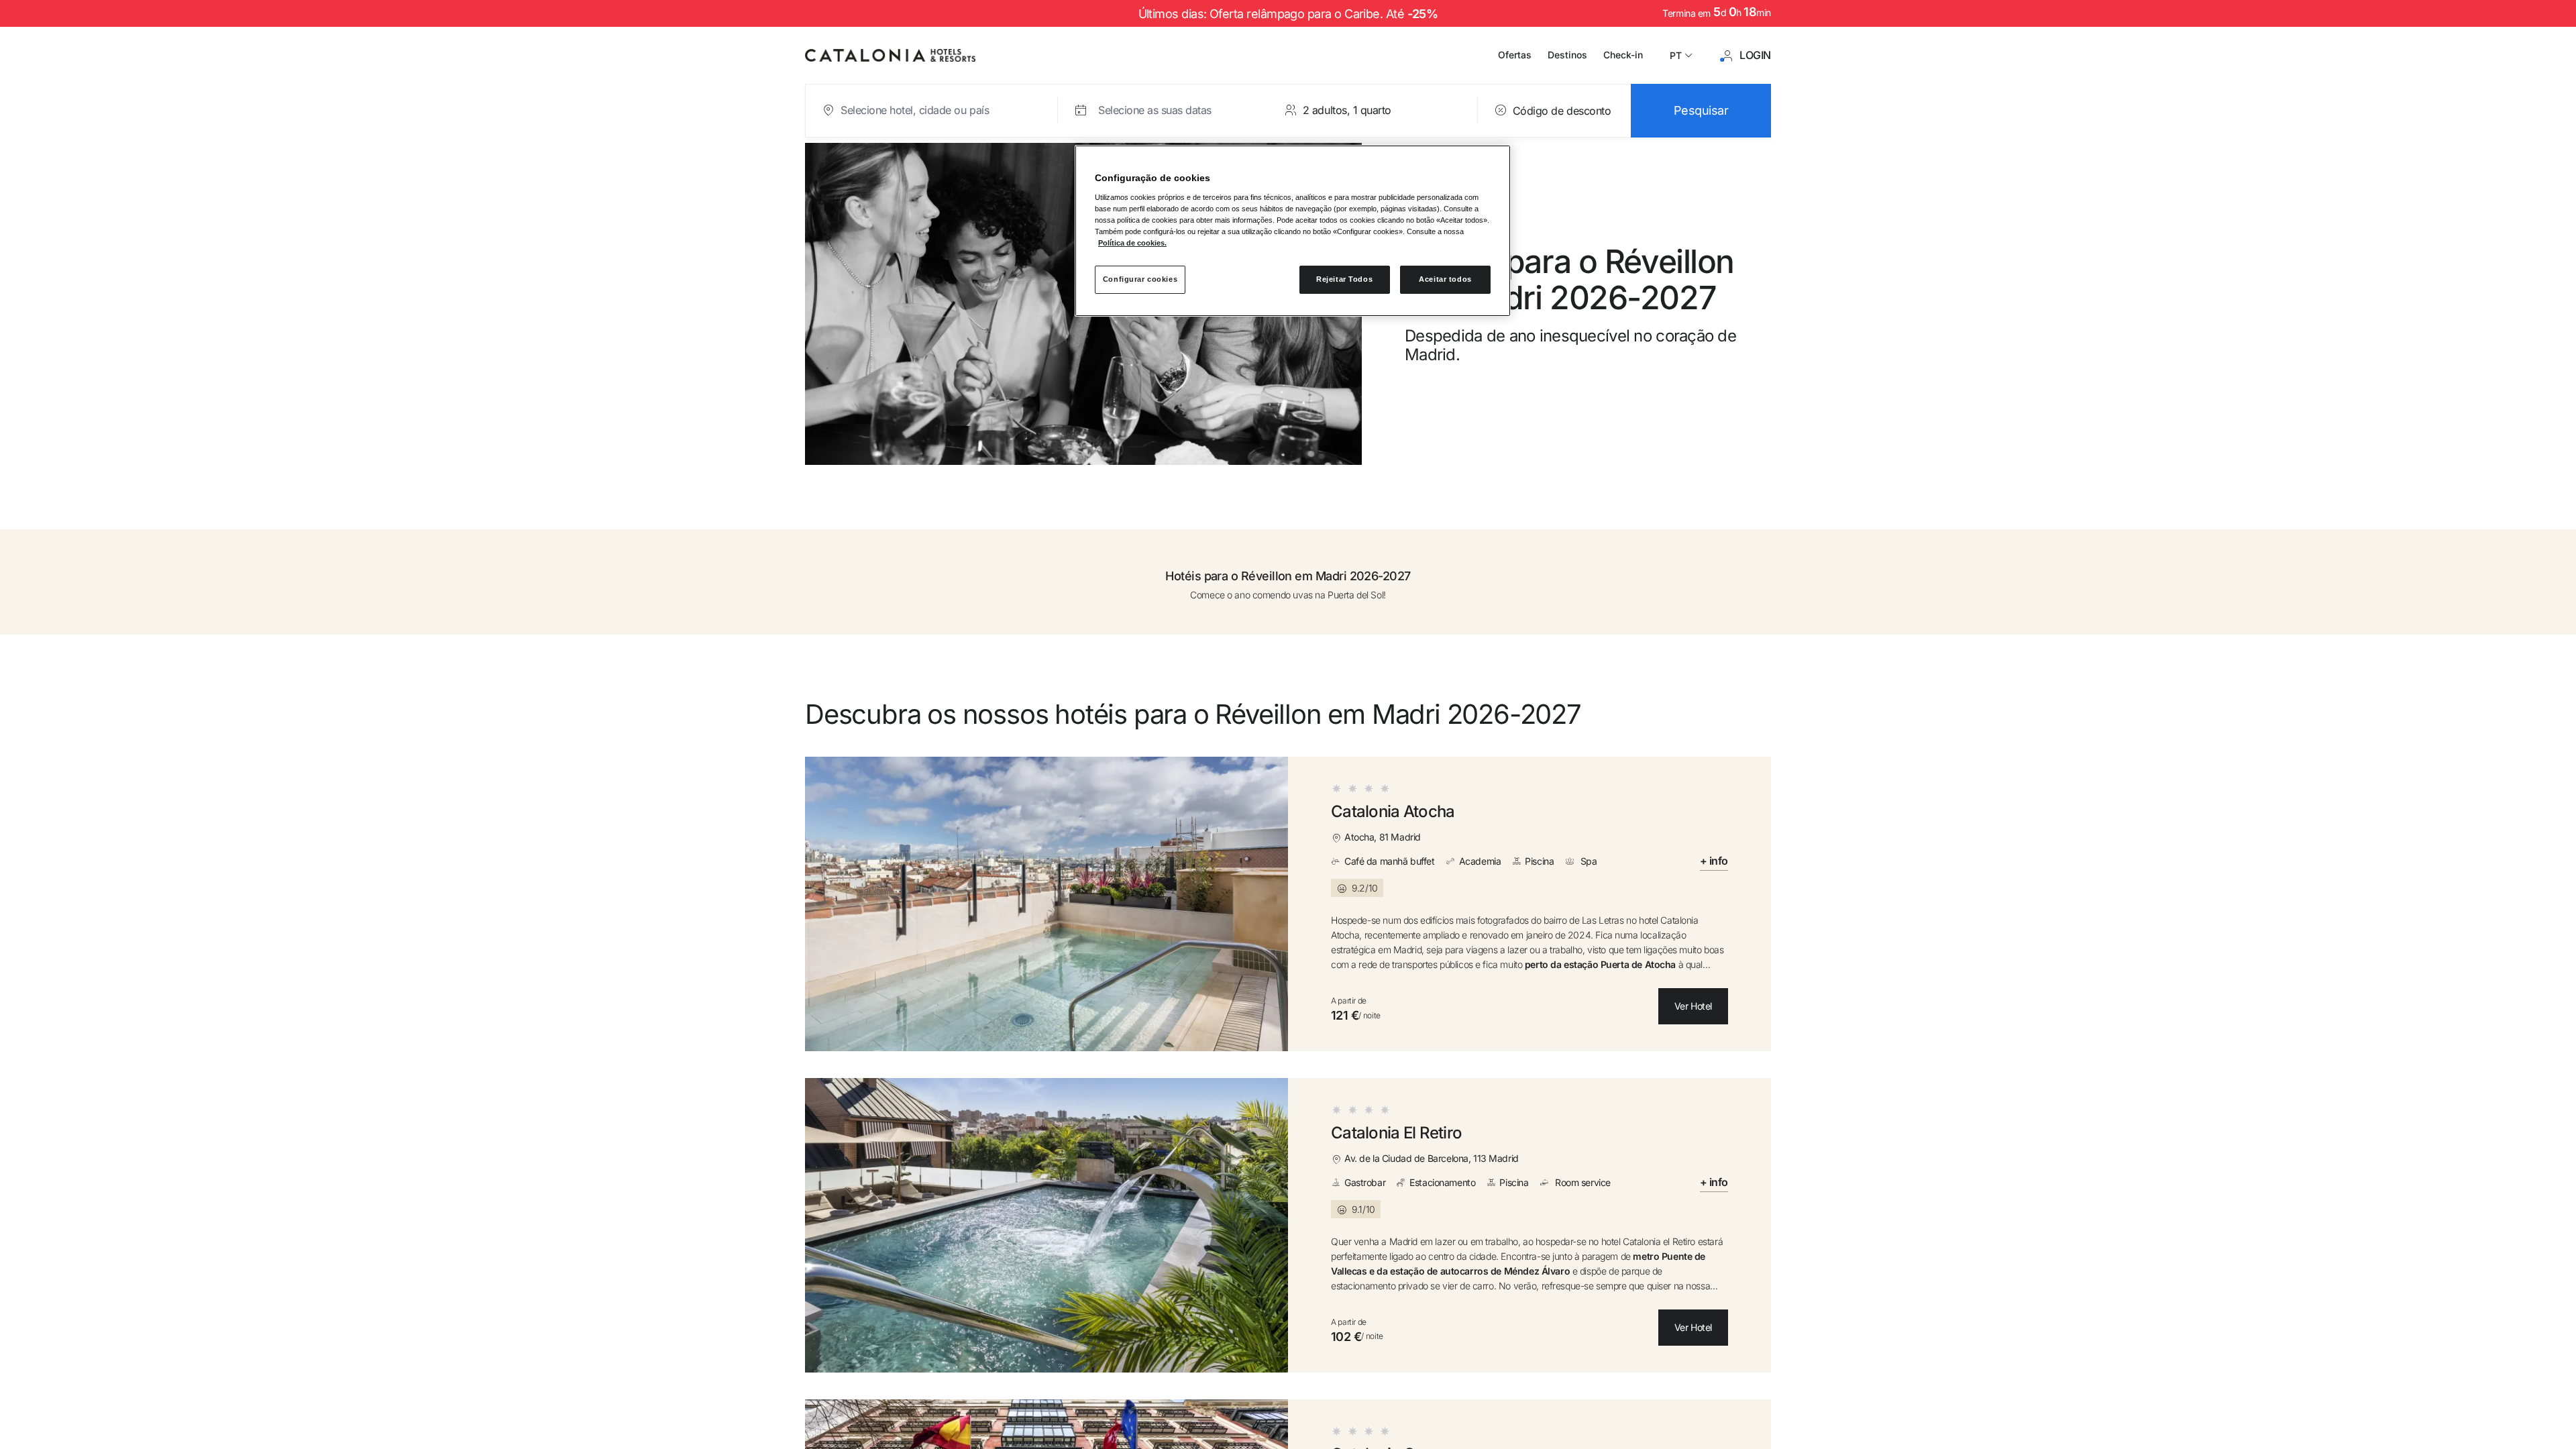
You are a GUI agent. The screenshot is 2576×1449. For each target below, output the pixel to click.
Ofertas (1515, 55)
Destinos (1567, 55)
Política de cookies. (1132, 243)
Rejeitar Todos (1344, 279)
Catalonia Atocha (1393, 812)
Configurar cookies (1140, 279)
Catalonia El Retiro (1396, 1133)
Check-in (1623, 55)
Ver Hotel (1693, 1006)
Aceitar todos (1445, 279)
